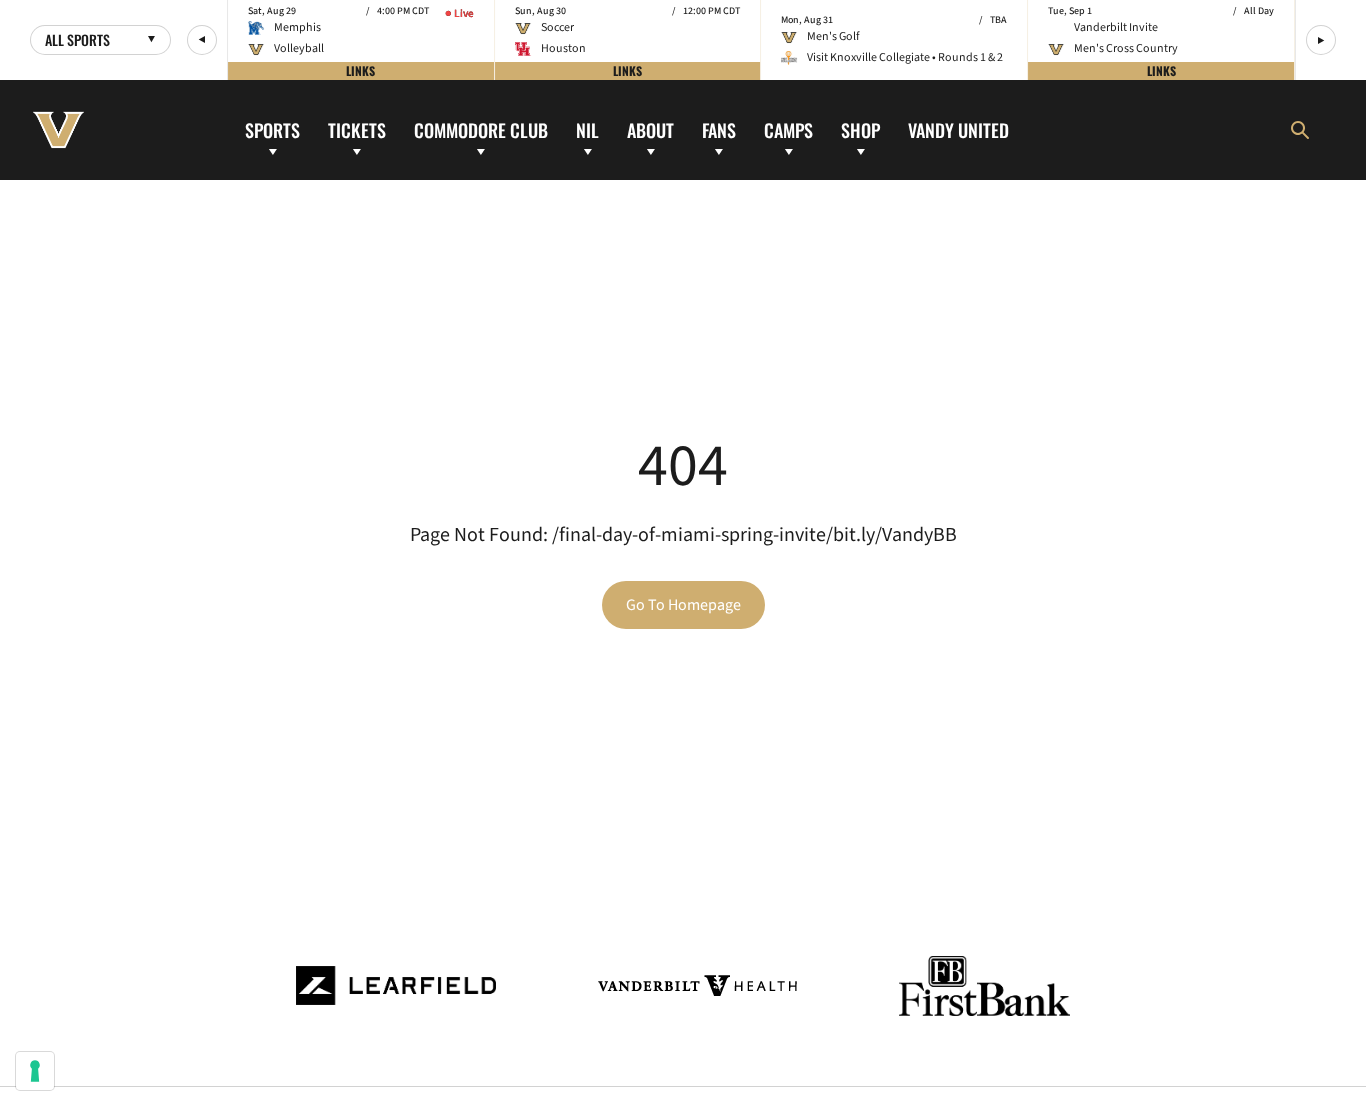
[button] (202, 40)
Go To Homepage (683, 605)
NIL (587, 129)
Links (360, 70)
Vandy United (958, 129)
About (650, 129)
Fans (719, 129)
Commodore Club (481, 129)
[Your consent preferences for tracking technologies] (35, 1071)
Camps (788, 129)
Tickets (357, 129)
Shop (860, 129)
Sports (272, 129)
